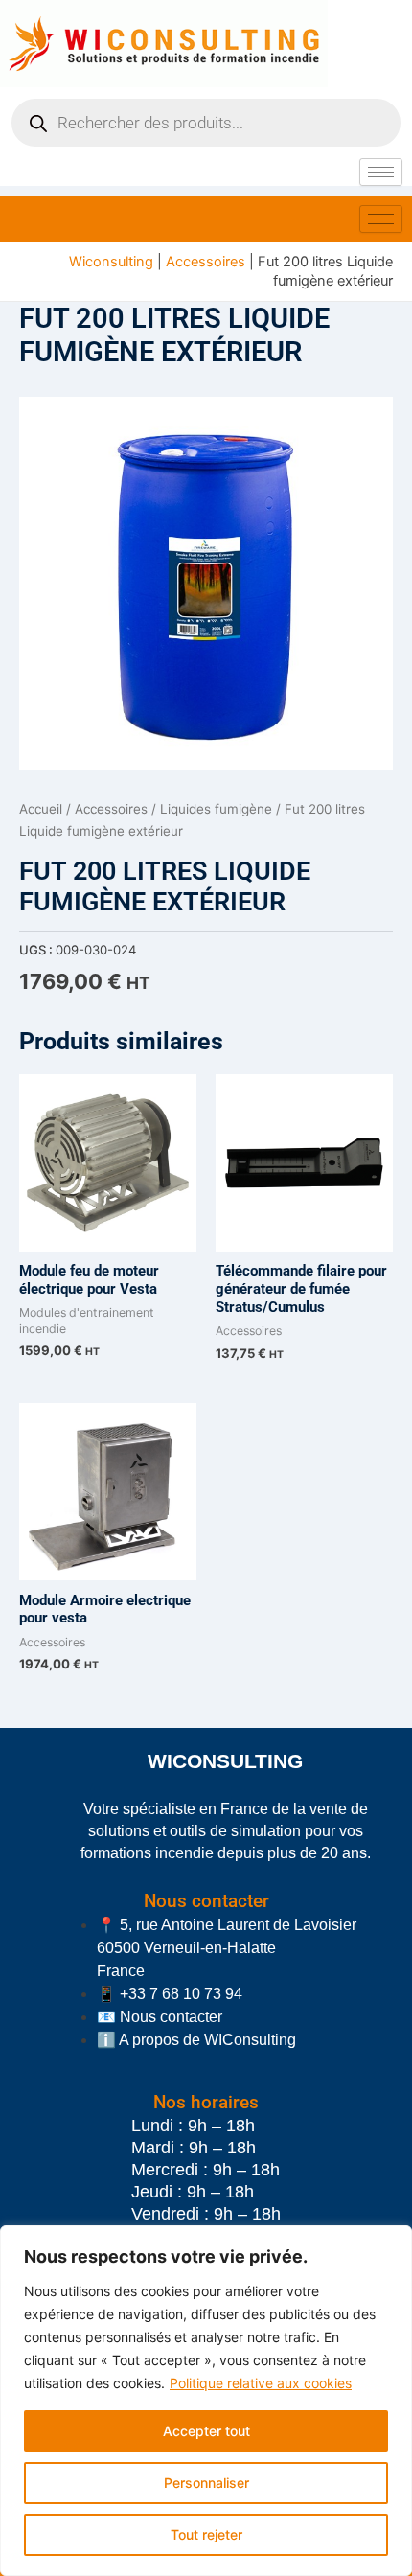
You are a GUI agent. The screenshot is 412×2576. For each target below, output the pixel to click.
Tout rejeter (206, 2534)
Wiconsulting (111, 262)
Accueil (41, 809)
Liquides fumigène (216, 809)
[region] (206, 2401)
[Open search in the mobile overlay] (206, 123)
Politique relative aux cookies (261, 2383)
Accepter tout (206, 2431)
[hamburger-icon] (381, 172)
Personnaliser (206, 2483)
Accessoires (206, 262)
